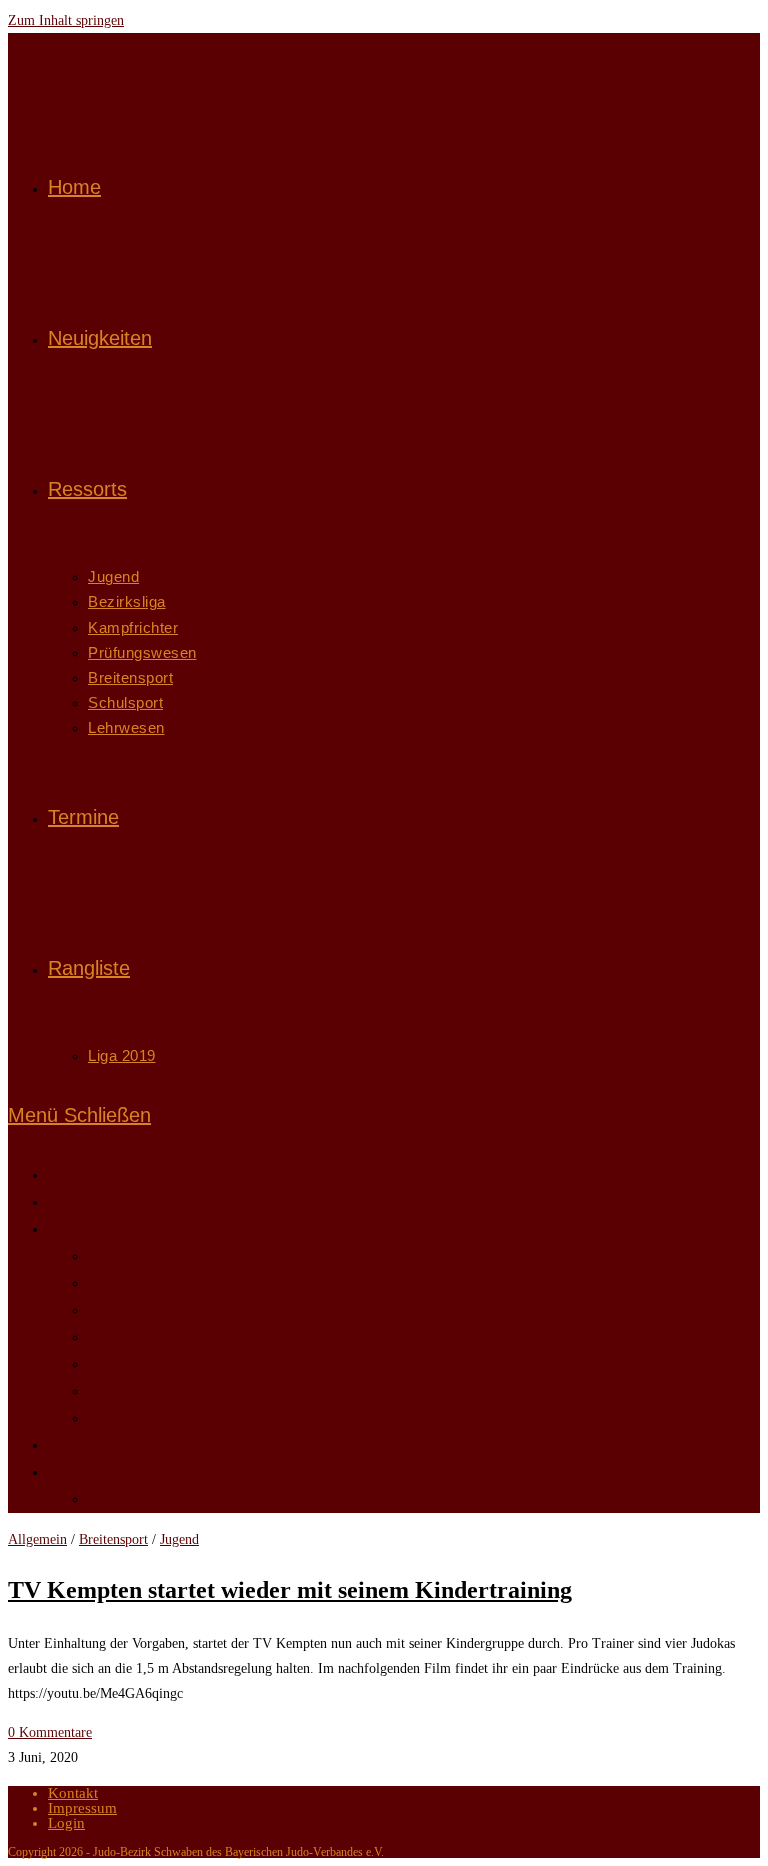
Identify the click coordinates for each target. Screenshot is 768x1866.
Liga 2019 (120, 1499)
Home (67, 1175)
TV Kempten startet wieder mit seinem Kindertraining (290, 1590)
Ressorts (74, 1229)
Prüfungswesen (135, 1337)
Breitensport (126, 1364)
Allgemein (37, 1539)
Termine (73, 1445)
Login (66, 1823)
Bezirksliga (123, 1283)
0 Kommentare (50, 1732)
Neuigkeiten (86, 1202)
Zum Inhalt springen (66, 20)
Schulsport (121, 1391)
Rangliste (77, 1472)
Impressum (82, 1808)
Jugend (110, 1256)
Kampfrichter (129, 1310)
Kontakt (73, 1793)
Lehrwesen (122, 1418)
